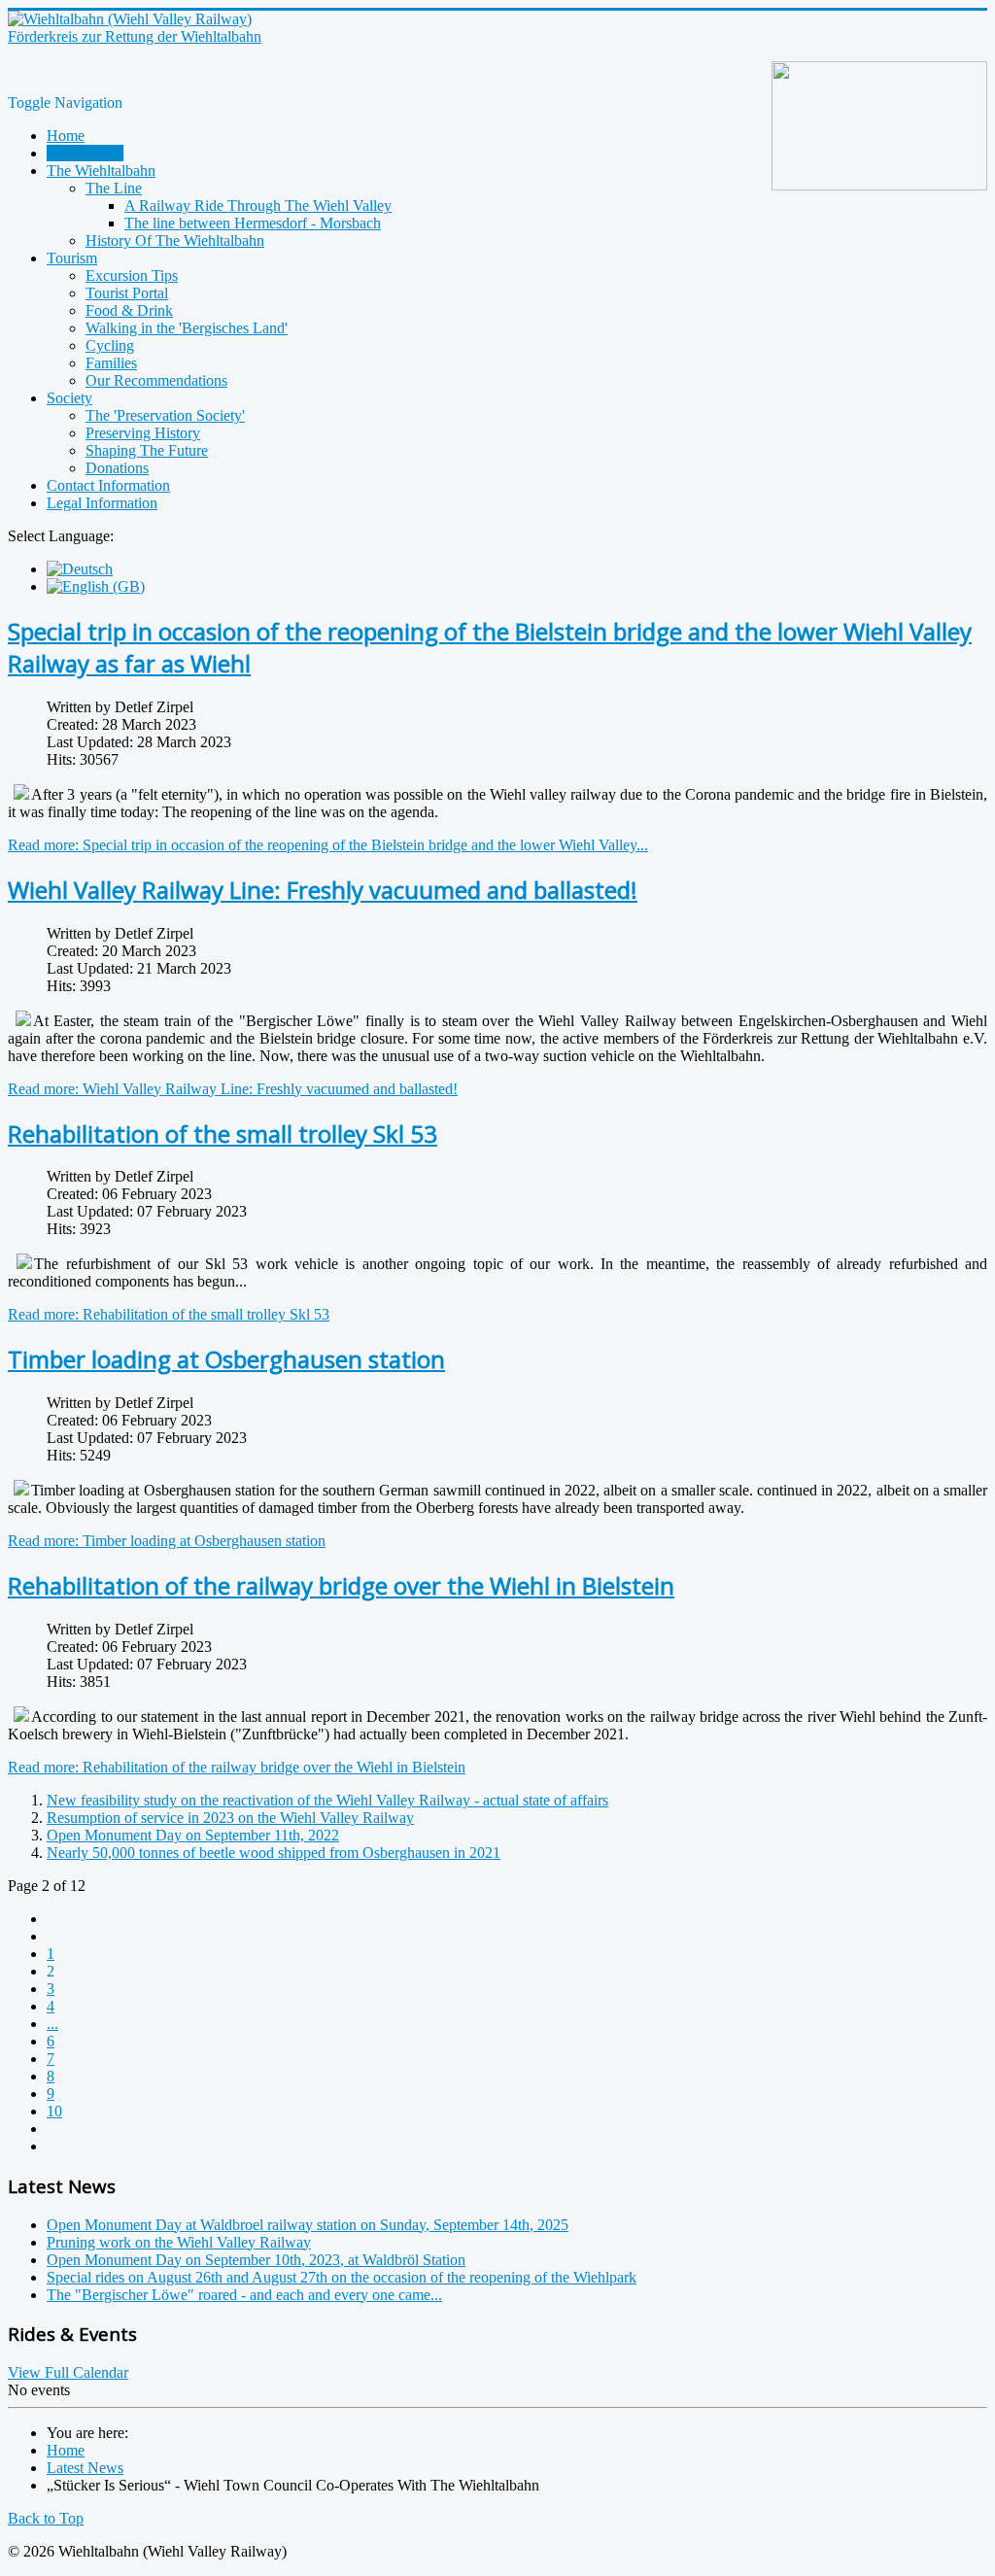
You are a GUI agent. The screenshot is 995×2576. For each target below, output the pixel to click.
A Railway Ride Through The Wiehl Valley (258, 206)
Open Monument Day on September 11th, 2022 (193, 1835)
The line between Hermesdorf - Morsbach (253, 223)
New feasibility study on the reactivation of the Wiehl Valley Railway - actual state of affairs (327, 1800)
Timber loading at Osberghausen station (226, 1359)
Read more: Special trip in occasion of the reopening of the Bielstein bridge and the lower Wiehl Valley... (328, 845)
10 (54, 2111)
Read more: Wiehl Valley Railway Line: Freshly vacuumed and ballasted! (233, 1089)
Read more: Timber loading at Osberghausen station (167, 1541)
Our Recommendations (156, 380)
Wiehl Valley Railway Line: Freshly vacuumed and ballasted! (323, 890)
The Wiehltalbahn (101, 171)
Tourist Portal (127, 293)
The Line (114, 188)
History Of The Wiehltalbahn (175, 240)
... (52, 2024)
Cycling (110, 345)
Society (69, 398)
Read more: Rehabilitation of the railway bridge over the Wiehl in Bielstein (237, 1767)
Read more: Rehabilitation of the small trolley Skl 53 (169, 1314)
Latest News (85, 153)
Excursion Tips (132, 275)
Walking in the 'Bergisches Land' (187, 328)
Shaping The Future (147, 450)
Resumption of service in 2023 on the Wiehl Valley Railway (230, 1818)
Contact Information (108, 485)
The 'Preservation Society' (165, 415)
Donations (117, 468)
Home (66, 136)
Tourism (72, 258)
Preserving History (143, 433)
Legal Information (102, 503)
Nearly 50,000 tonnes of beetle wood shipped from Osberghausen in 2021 (274, 1853)
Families (111, 363)
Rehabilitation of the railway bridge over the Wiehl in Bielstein (341, 1585)
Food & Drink (129, 310)
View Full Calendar (68, 2372)
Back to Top (46, 2518)
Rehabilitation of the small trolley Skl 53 (223, 1133)
